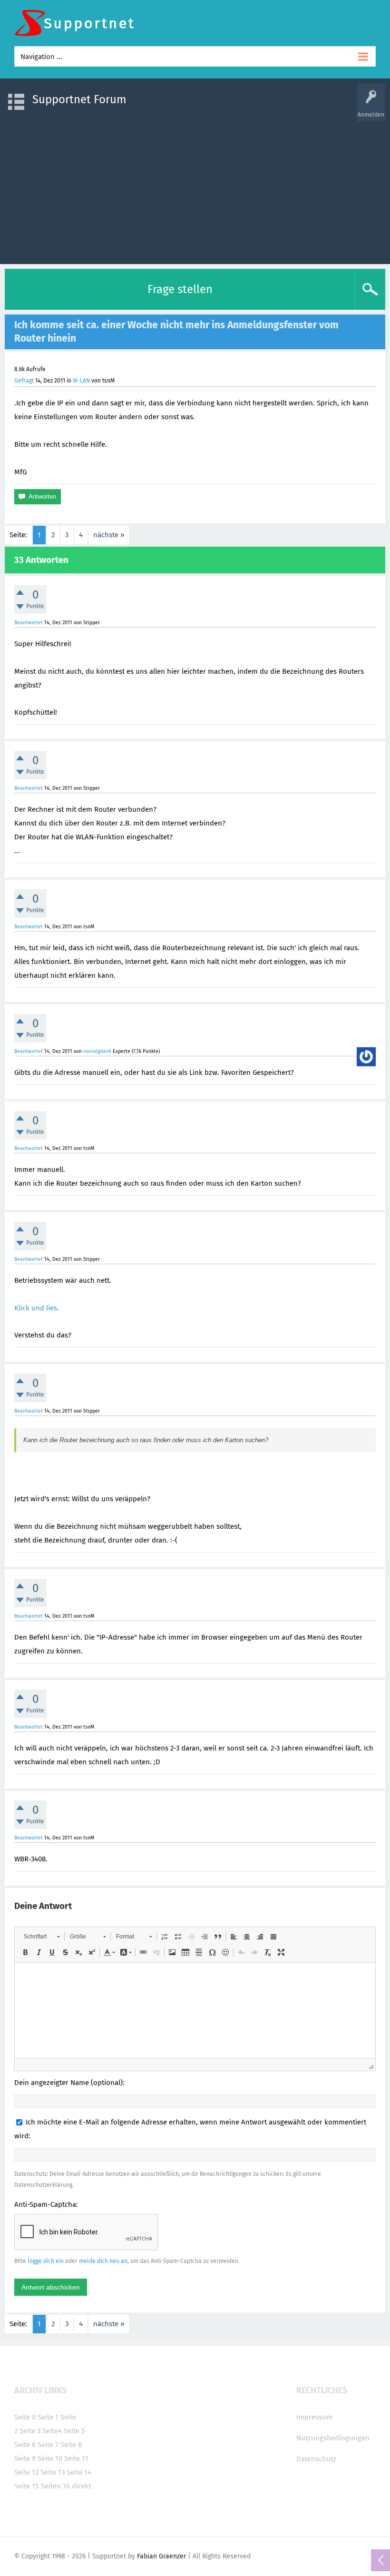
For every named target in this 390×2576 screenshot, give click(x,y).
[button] (42, 1937)
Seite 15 (27, 2486)
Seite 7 (48, 2445)
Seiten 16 (55, 2486)
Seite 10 (50, 2458)
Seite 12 (26, 2472)
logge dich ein (46, 2261)
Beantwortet (29, 623)
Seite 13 (53, 2472)
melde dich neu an (103, 2261)
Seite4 (52, 2431)
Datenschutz (316, 2459)
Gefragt (24, 381)
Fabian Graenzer (161, 2556)
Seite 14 (79, 2472)
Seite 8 (71, 2445)
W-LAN (81, 381)
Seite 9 (25, 2458)
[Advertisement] (195, 188)
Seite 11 (76, 2458)
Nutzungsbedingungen (333, 2438)
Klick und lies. (37, 1308)
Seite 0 (25, 2417)
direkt (81, 2486)
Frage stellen (180, 289)
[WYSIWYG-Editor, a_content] (195, 2010)
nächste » (109, 535)
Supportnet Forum (79, 99)
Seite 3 (30, 2431)
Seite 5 (74, 2431)
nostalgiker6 (97, 1051)
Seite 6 (25, 2445)
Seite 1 (48, 2417)
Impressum (314, 2417)
